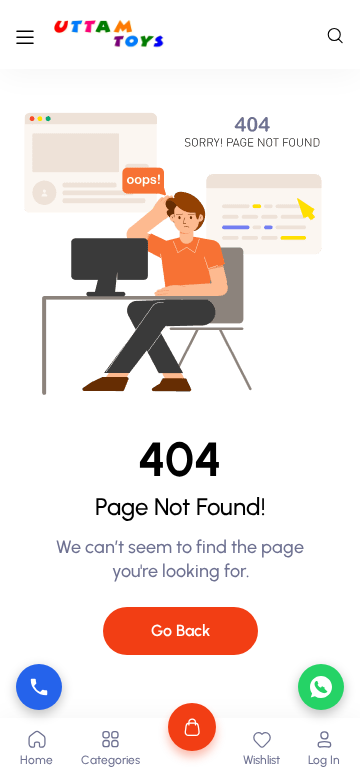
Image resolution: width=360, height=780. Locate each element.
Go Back (180, 630)
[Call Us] (39, 687)
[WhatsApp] (321, 687)
